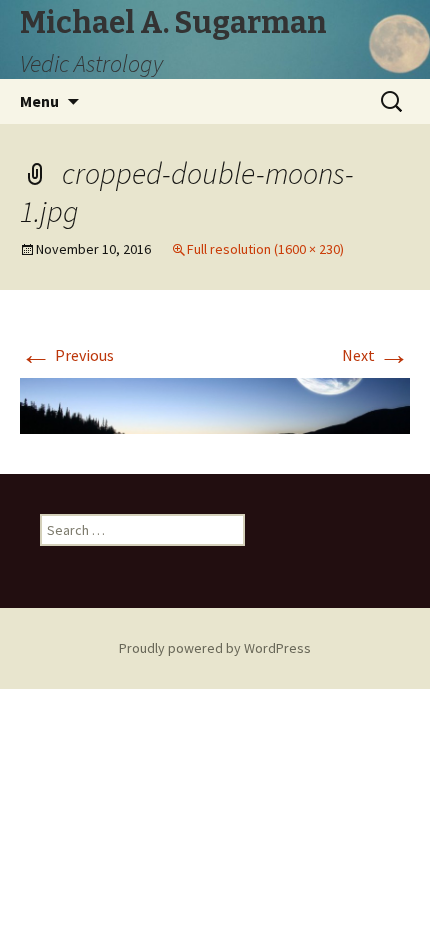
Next (376, 355)
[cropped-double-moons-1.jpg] (215, 404)
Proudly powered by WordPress (215, 648)
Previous (67, 355)
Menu (39, 101)
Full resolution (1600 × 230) (265, 249)
